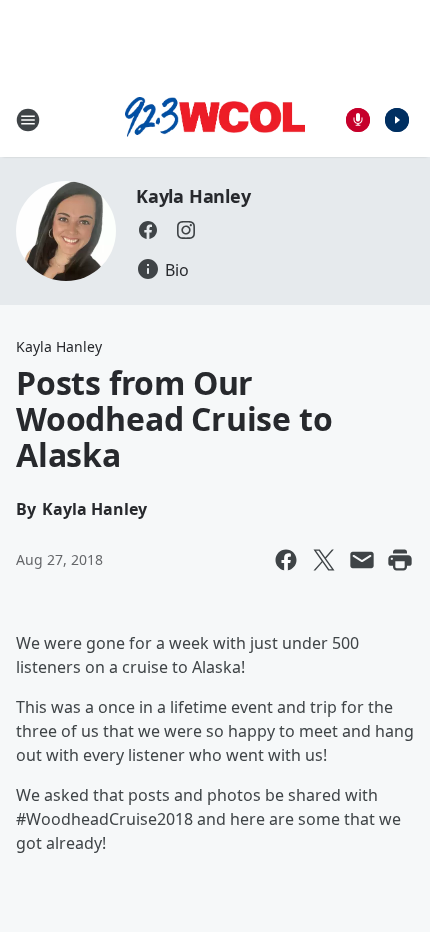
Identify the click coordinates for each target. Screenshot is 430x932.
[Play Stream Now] (397, 120)
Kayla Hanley (193, 196)
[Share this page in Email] (362, 560)
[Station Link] (215, 120)
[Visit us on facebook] (148, 230)
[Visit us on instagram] (186, 230)
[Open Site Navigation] (28, 120)
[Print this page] (400, 560)
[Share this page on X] (324, 560)
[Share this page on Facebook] (286, 560)
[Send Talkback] (358, 120)
